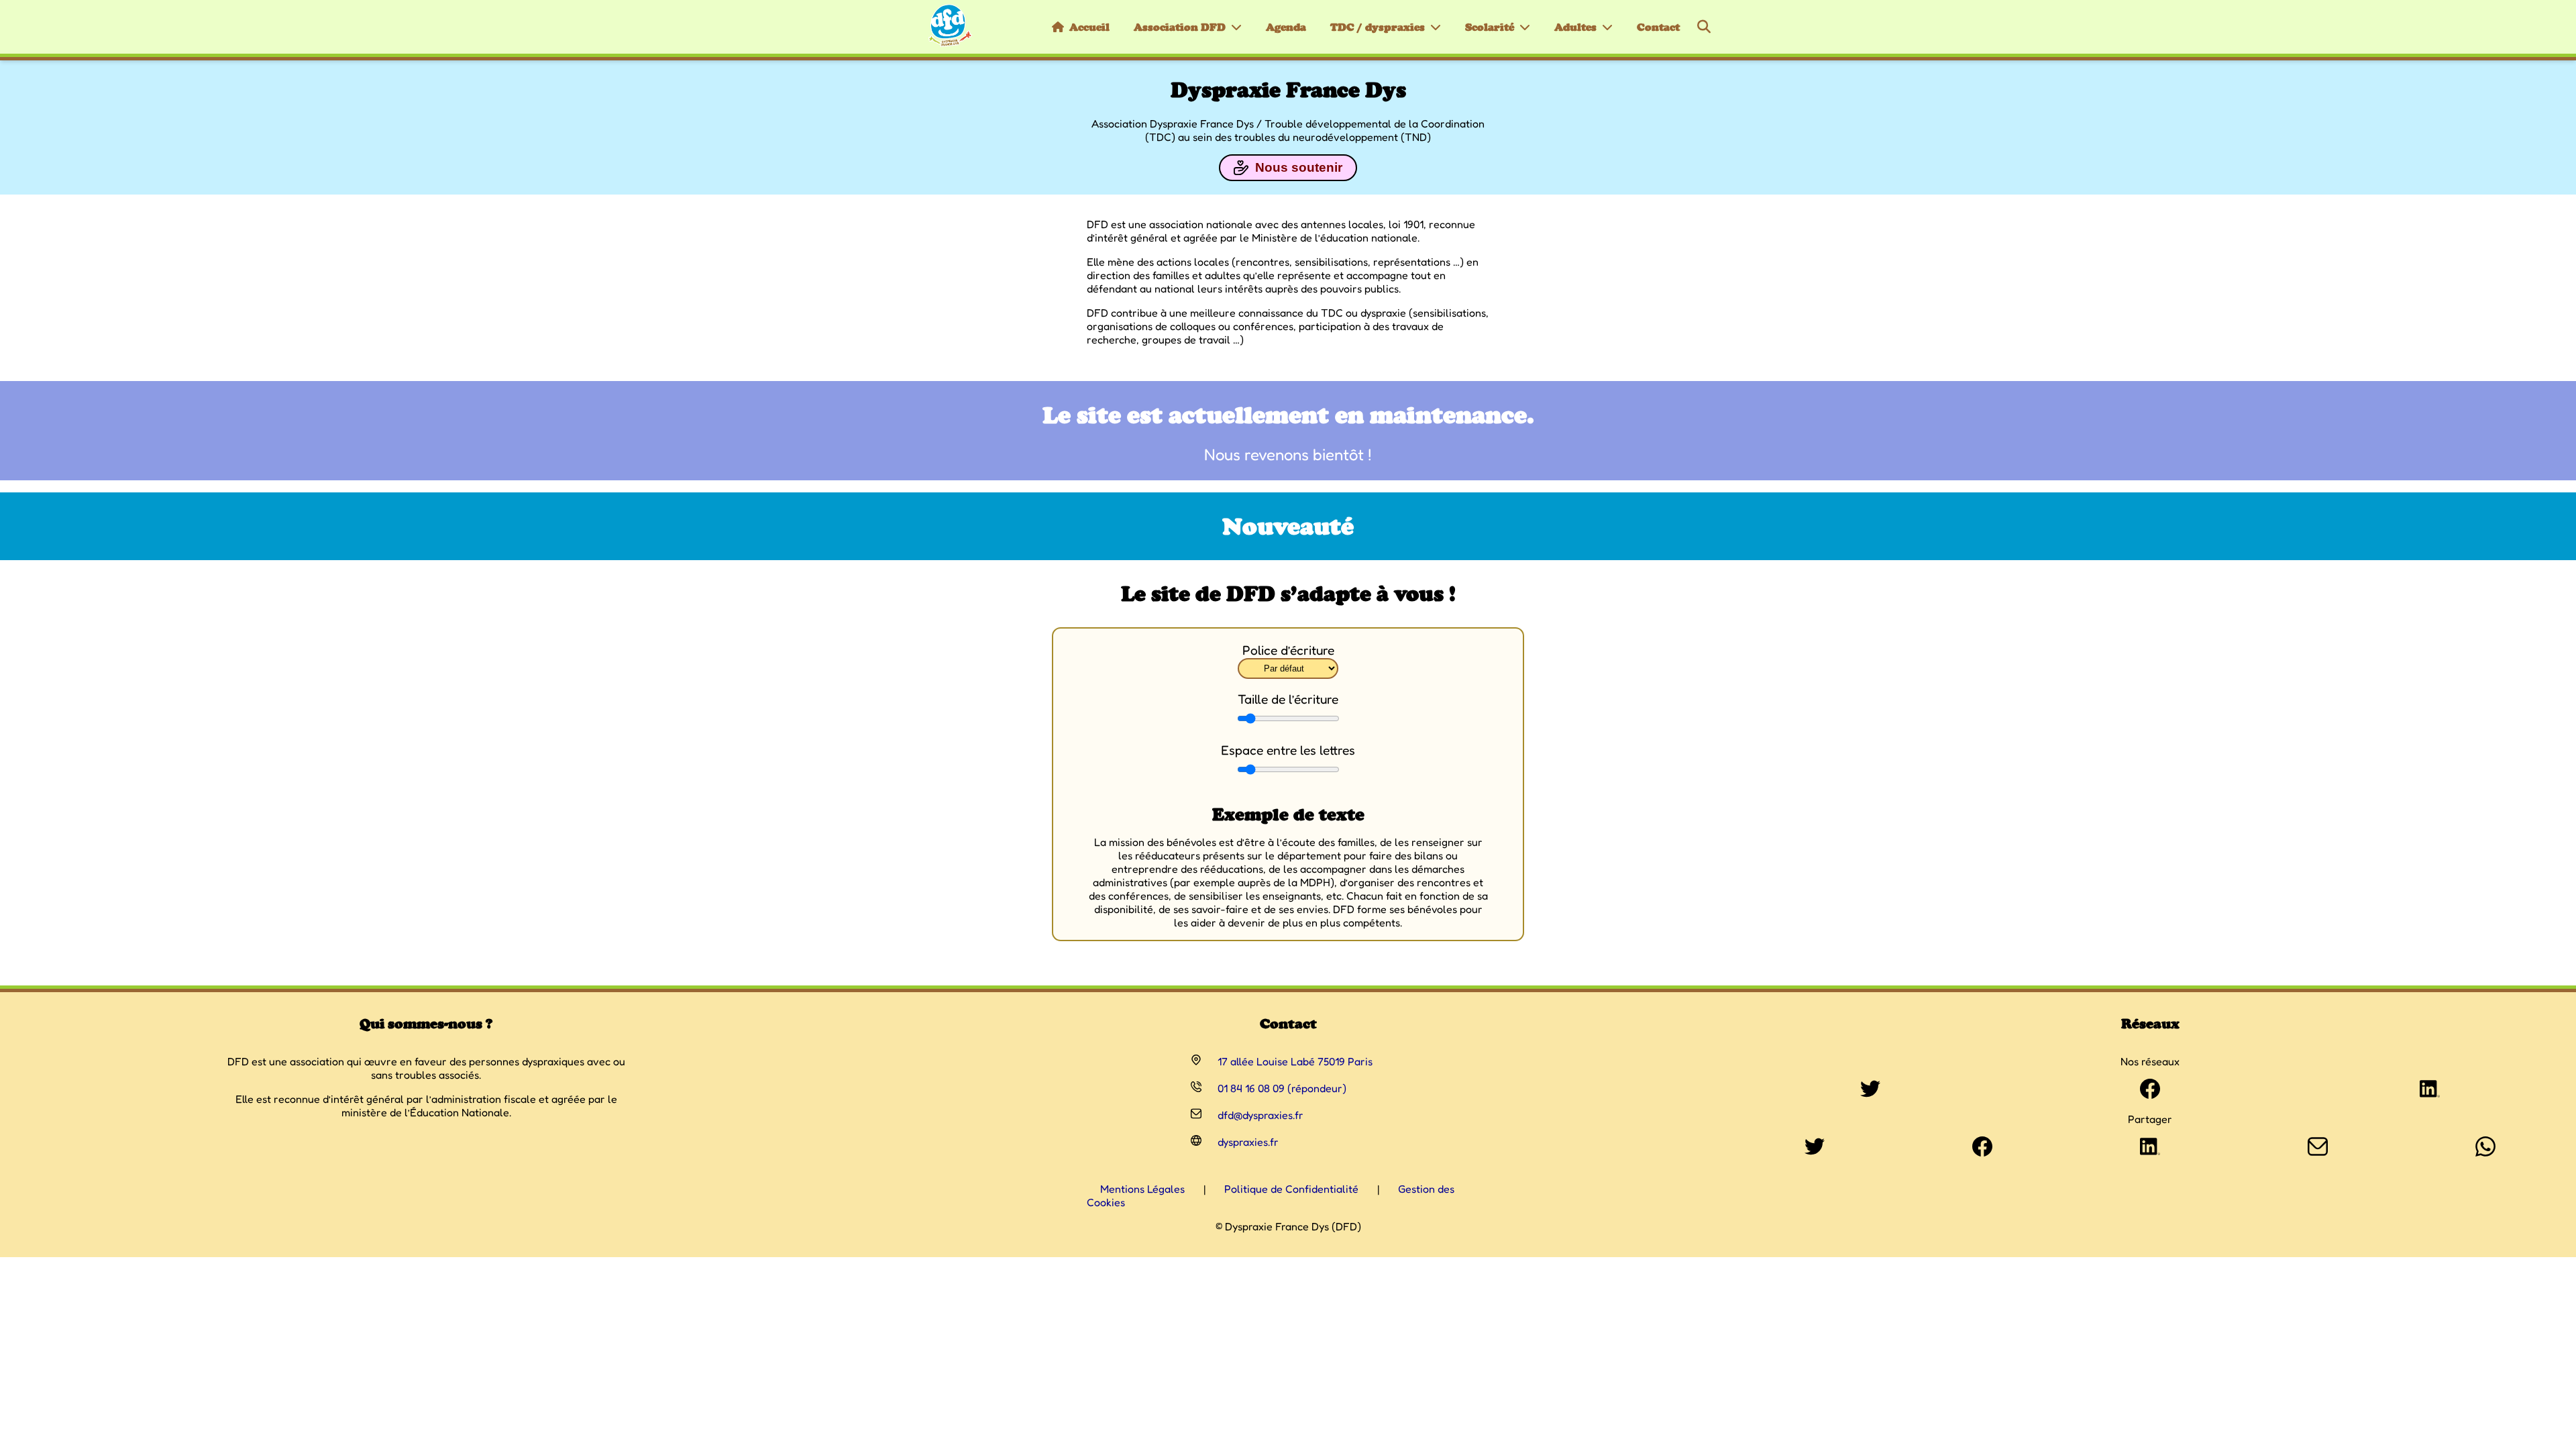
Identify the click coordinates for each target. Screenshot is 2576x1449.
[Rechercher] (1704, 27)
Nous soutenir (1299, 167)
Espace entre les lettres (1288, 750)
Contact (1658, 27)
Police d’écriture (1288, 650)
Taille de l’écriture (1288, 699)
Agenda (1286, 27)
